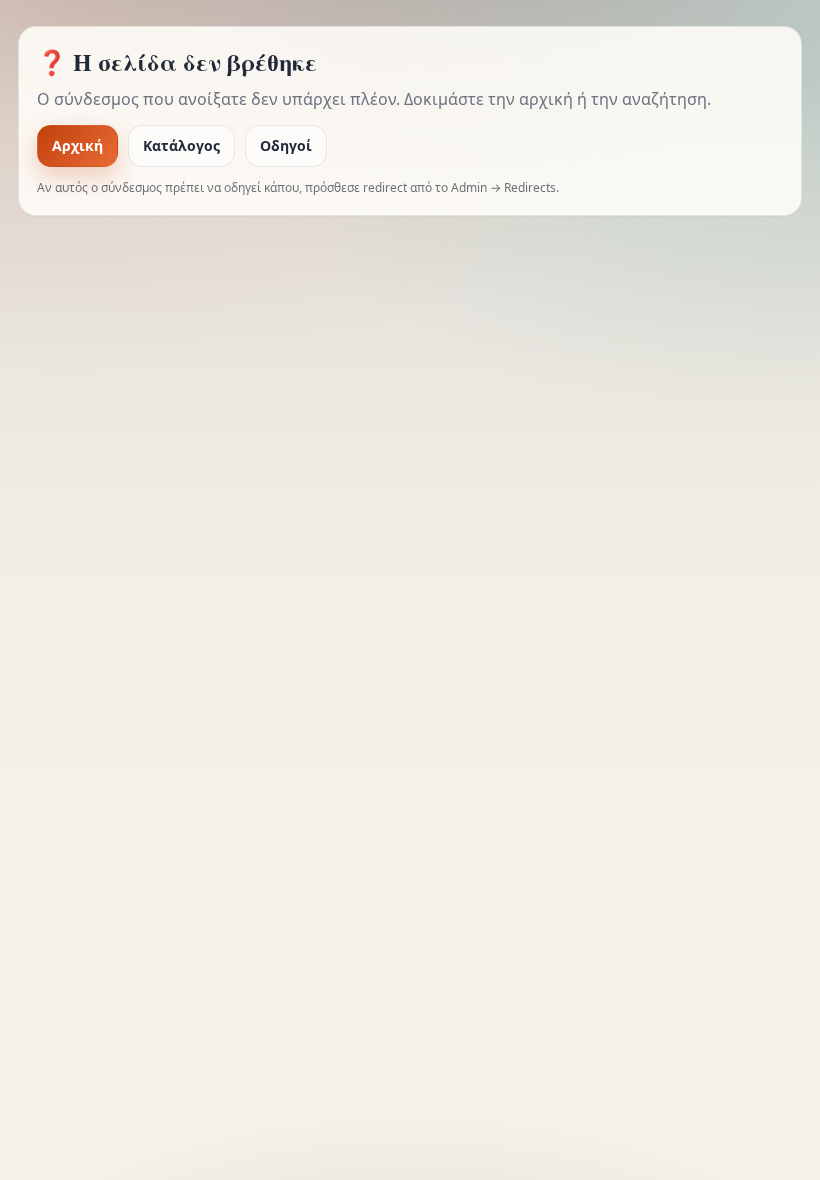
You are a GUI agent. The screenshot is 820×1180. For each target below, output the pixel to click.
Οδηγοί (286, 145)
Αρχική (77, 145)
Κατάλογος (181, 145)
